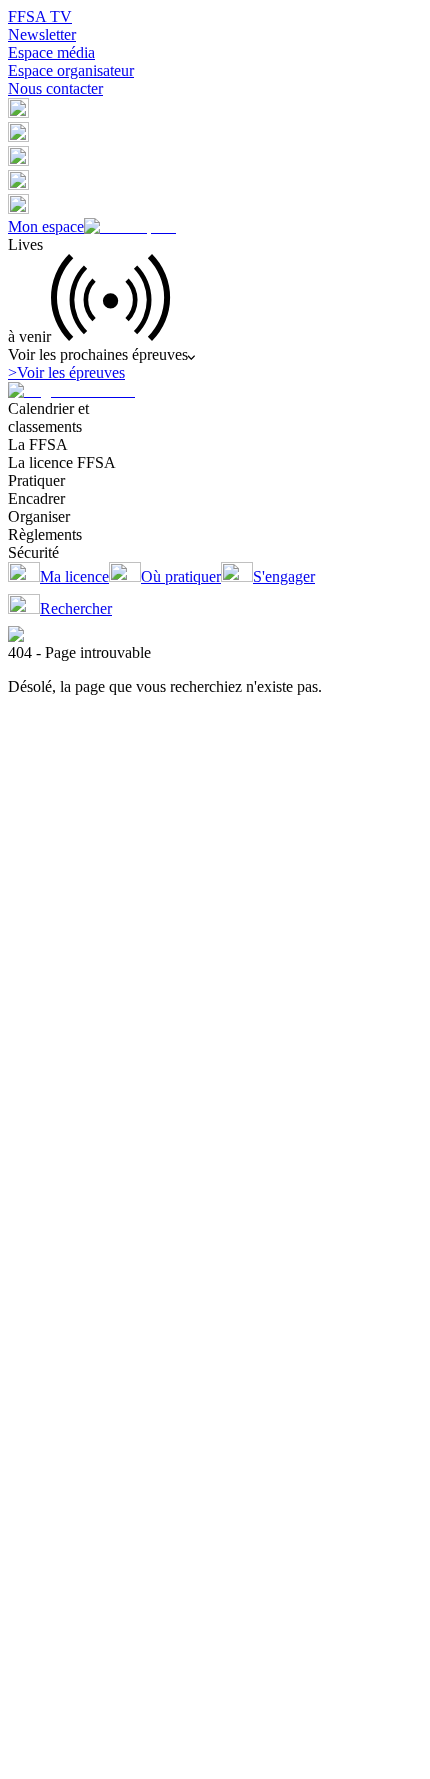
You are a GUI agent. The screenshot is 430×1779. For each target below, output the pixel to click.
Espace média (51, 52)
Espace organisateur (71, 70)
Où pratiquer (181, 576)
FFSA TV (40, 16)
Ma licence (74, 576)
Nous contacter (55, 88)
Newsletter (42, 34)
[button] (18, 112)
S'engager (284, 576)
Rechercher (76, 608)
